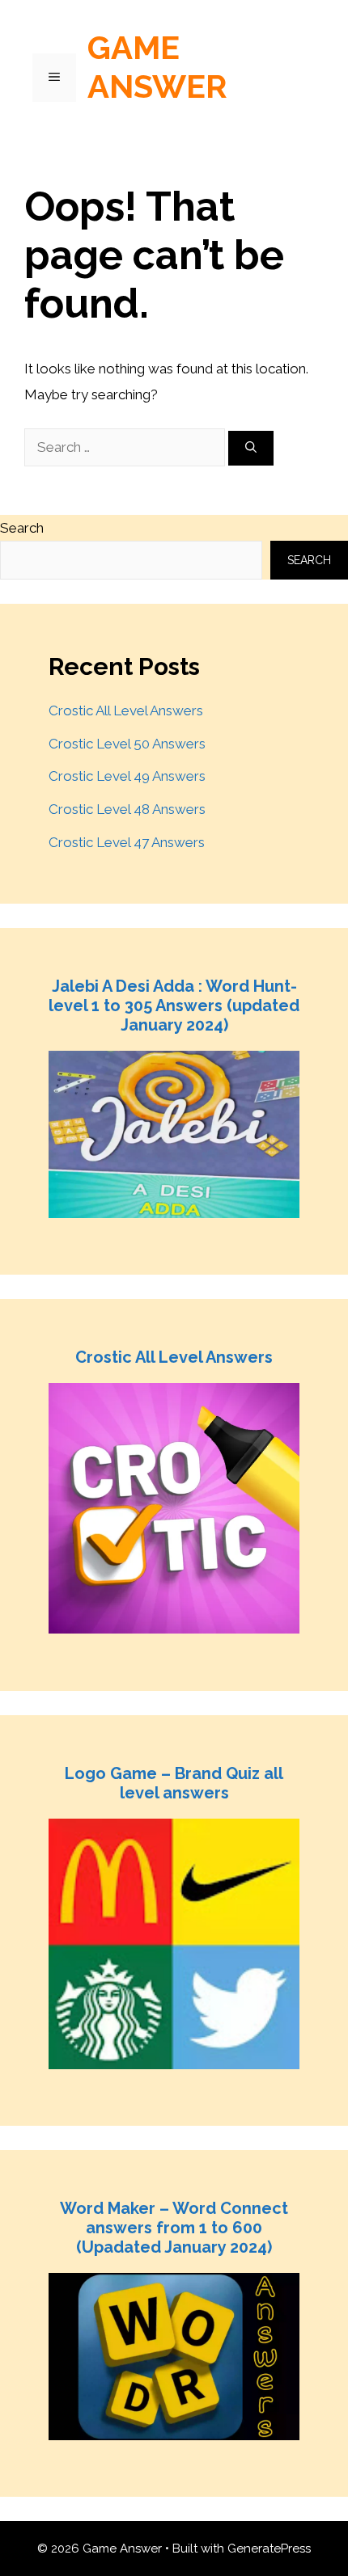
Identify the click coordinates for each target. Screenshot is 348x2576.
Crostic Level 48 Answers (127, 809)
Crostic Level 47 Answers (127, 842)
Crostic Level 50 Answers (127, 744)
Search (22, 528)
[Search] (251, 448)
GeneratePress (269, 2549)
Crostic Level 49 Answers (127, 776)
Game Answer (157, 67)
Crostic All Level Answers (126, 710)
